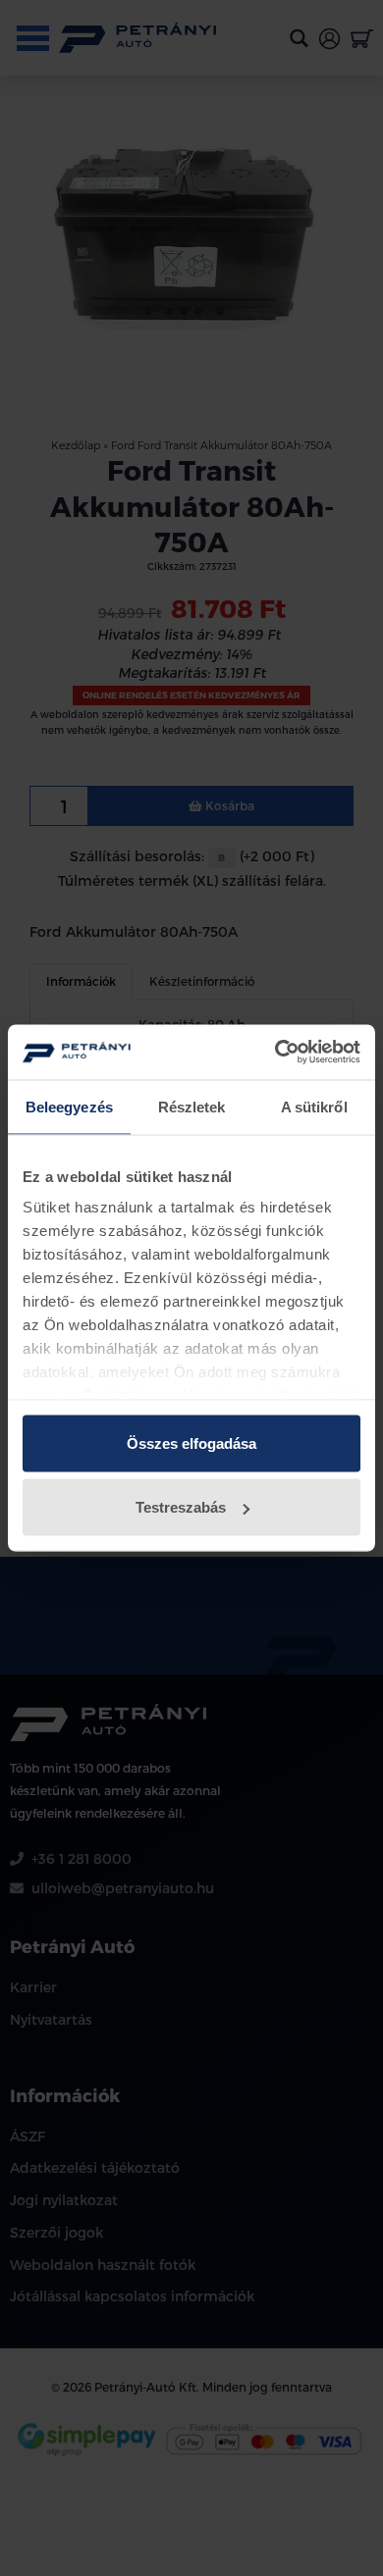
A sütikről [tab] (314, 1106)
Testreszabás (181, 1507)
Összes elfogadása (191, 1443)
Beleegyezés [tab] (69, 1106)
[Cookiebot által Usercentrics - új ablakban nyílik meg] (275, 1053)
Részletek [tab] (192, 1106)
